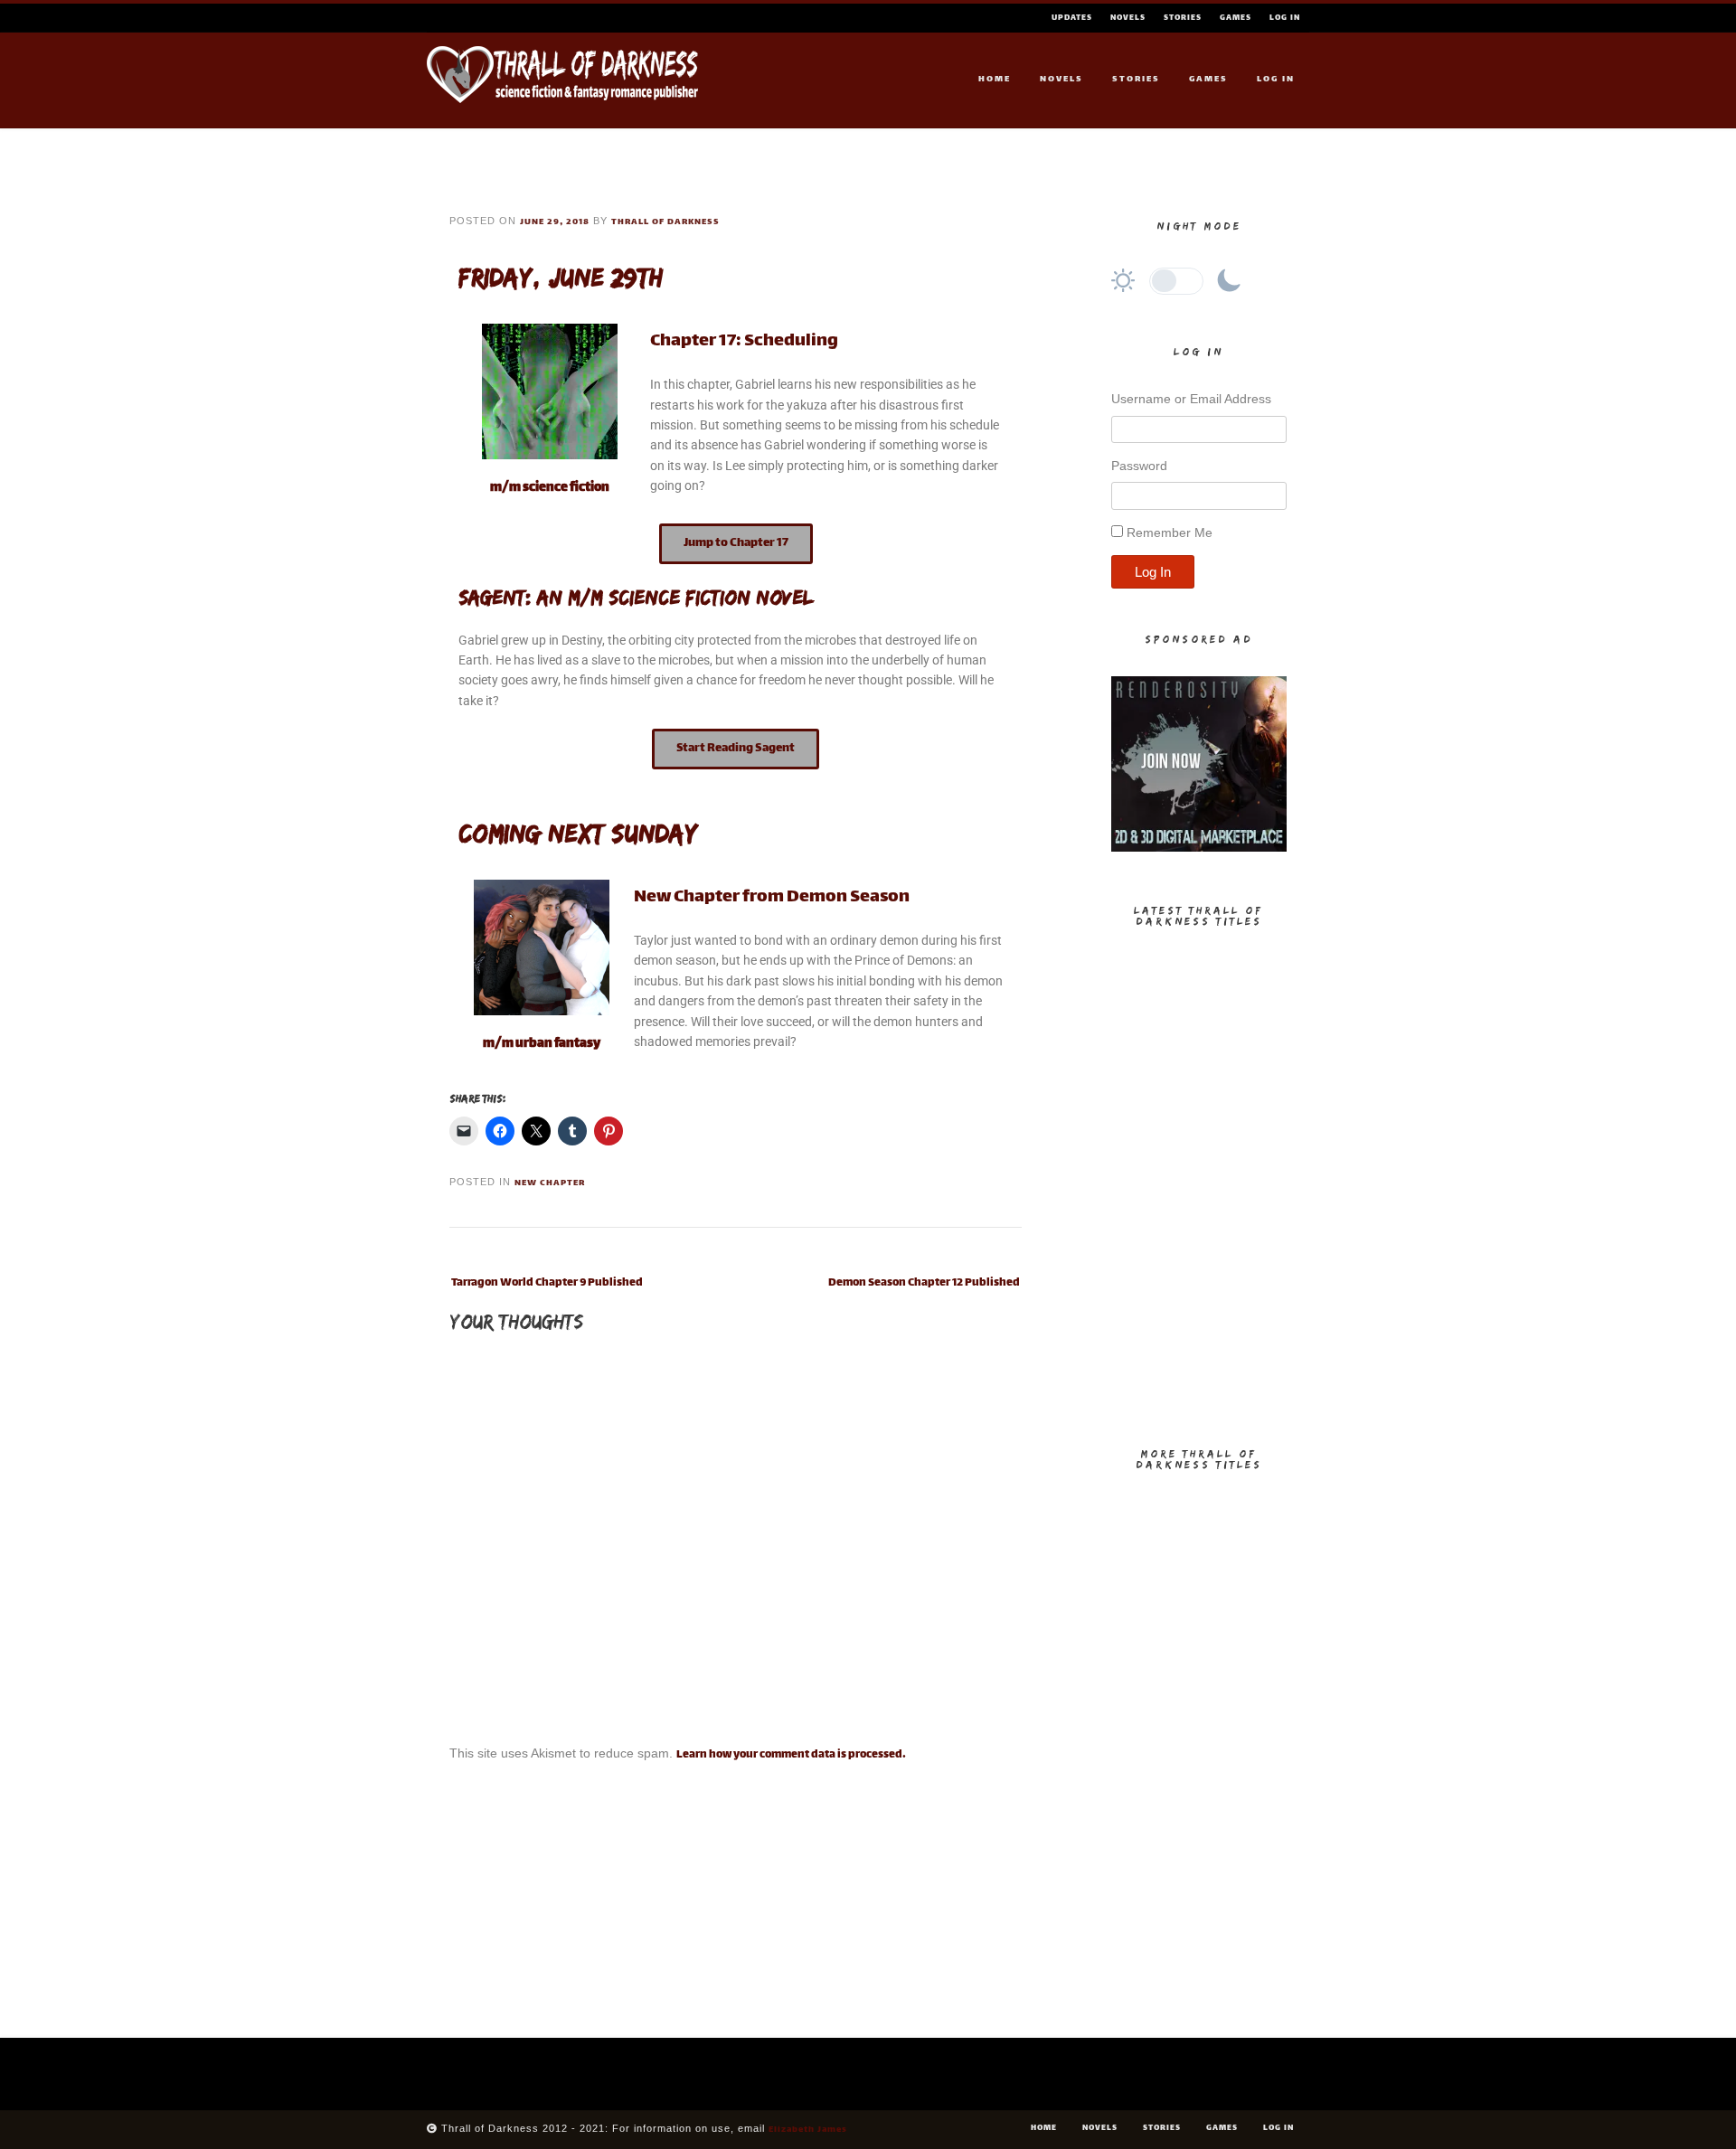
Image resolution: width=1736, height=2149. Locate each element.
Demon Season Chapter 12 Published (924, 1283)
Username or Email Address (1191, 399)
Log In (1285, 18)
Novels (1128, 18)
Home (995, 79)
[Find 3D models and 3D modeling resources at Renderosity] (1199, 849)
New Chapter (550, 1183)
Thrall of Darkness (665, 222)
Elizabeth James (808, 2130)
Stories (1183, 18)
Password (1139, 466)
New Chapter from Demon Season (772, 897)
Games (1236, 18)
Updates (1072, 18)
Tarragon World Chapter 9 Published (547, 1283)
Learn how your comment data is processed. (791, 1755)
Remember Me (1170, 533)
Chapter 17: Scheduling (744, 341)
